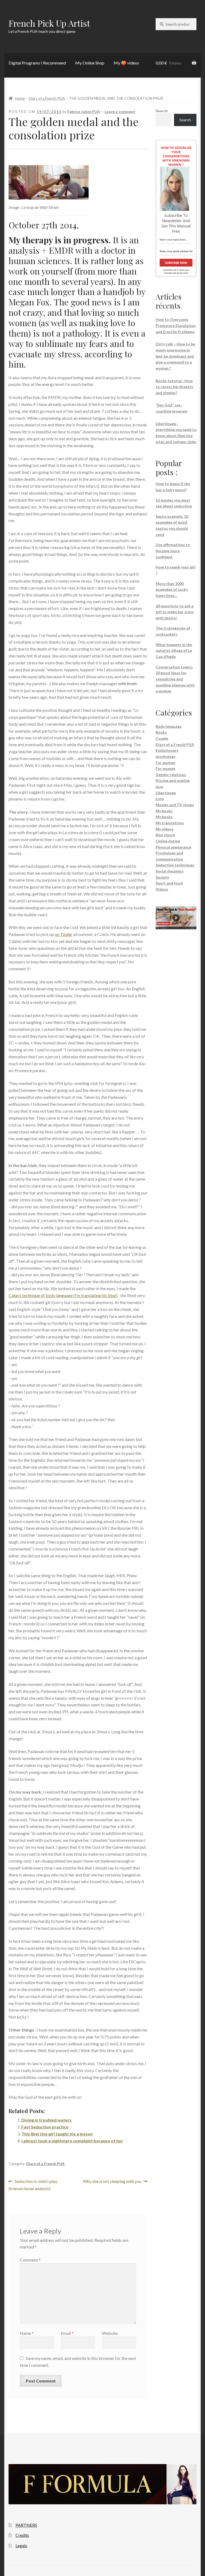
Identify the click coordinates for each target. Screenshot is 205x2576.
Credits (22, 2535)
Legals (21, 2545)
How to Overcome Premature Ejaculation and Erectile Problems (176, 325)
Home (20, 98)
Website (110, 2333)
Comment (30, 2260)
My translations (170, 823)
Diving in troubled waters (46, 2120)
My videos (165, 829)
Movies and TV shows (175, 805)
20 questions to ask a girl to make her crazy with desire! (175, 612)
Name (27, 2333)
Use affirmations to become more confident (173, 551)
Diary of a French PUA (47, 98)
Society (162, 877)
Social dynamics (170, 871)
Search (162, 111)
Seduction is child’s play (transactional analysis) (33, 2185)
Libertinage (166, 793)
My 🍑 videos (126, 63)
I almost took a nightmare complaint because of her (72, 2141)
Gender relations (171, 775)
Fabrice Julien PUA (84, 112)
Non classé (165, 835)
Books (161, 732)
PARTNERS (26, 2525)
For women (165, 763)
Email (67, 2333)
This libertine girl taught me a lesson (57, 2134)
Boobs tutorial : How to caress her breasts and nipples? (174, 387)
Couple (162, 738)
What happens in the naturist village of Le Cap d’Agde (174, 651)
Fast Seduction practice (45, 2127)
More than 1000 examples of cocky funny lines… (172, 590)
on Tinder (64, 934)
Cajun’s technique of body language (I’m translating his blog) (63, 1295)
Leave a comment (120, 112)
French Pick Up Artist (49, 23)
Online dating (168, 841)
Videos (162, 889)
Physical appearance (174, 847)
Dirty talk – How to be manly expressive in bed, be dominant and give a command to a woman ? (175, 356)
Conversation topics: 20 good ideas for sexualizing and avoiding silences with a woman (175, 679)
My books (164, 811)
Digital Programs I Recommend (37, 63)
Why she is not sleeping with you (112, 2182)
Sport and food (169, 883)
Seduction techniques (175, 865)
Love (160, 799)
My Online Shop (90, 63)
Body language (169, 726)
